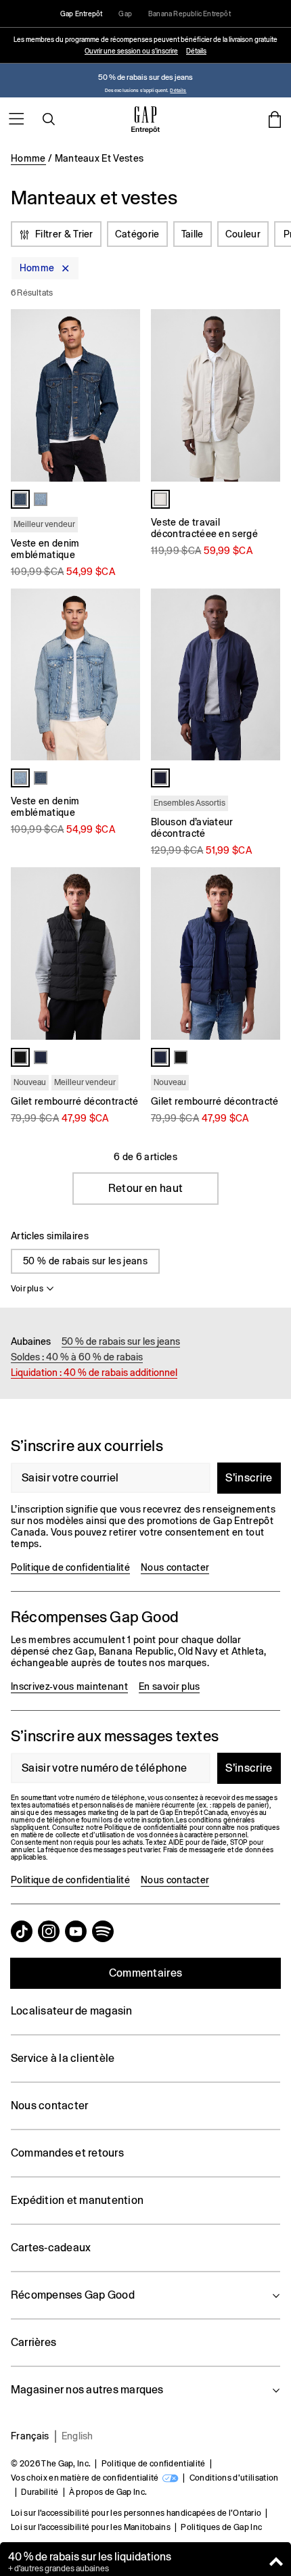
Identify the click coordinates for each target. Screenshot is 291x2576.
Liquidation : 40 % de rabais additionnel (94, 1373)
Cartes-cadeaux (51, 2248)
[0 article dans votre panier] (275, 119)
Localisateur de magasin (72, 2011)
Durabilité (40, 2492)
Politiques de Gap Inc (221, 2527)
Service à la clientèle (63, 2058)
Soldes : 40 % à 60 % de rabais (77, 1357)
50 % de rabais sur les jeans (85, 1261)
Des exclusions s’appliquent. (137, 90)
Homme (28, 158)
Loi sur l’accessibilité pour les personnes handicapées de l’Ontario (136, 2513)
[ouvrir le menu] (16, 119)
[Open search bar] (49, 119)
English (77, 2436)
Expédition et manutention (77, 2200)
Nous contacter (175, 1567)
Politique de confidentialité (70, 1567)
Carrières (33, 2342)
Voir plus (27, 1289)
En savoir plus (169, 1686)
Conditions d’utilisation (234, 2478)
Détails (196, 51)
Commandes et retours (67, 2153)
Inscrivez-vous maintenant (69, 1686)
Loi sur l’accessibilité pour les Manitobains (91, 2527)
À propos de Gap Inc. (108, 2492)
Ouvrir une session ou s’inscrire (131, 51)
